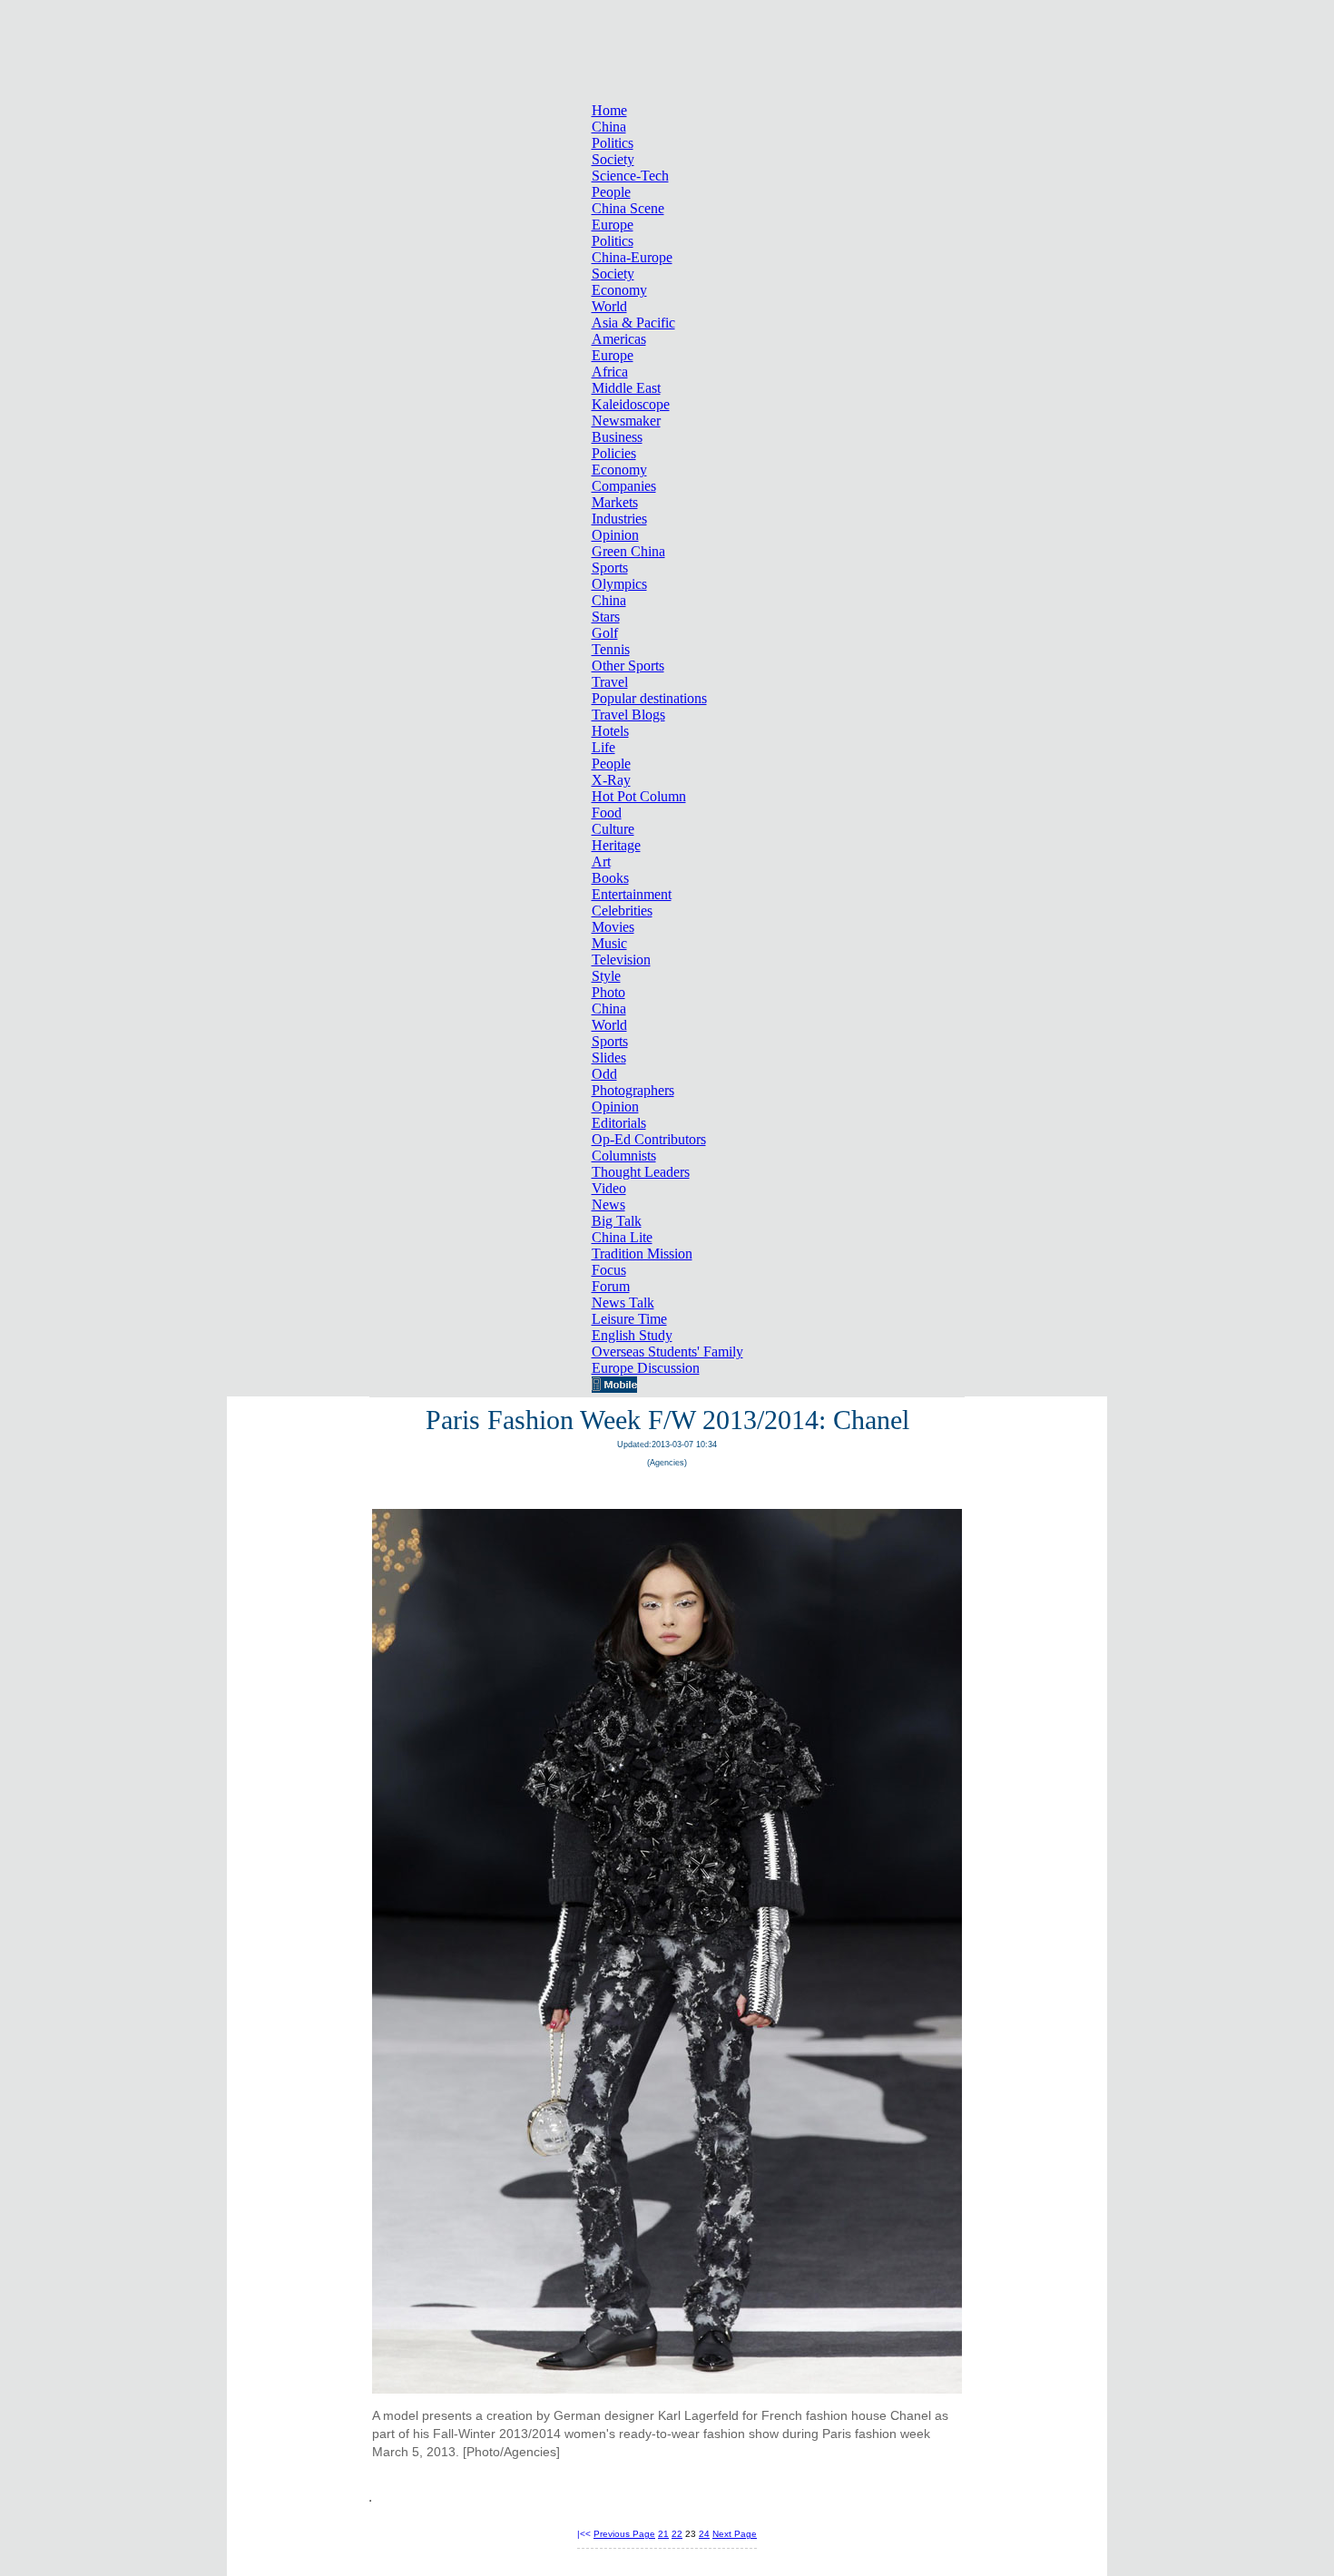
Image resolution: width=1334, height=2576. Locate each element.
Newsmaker (626, 421)
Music (609, 943)
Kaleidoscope (631, 404)
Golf (605, 633)
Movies (613, 927)
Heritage (616, 845)
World (609, 306)
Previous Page (624, 2534)
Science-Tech (630, 176)
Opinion (615, 535)
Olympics (619, 584)
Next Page (735, 2534)
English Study (632, 1335)
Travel (610, 682)
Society (613, 159)
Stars (606, 617)
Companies (624, 486)
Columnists (624, 1156)
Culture (613, 829)
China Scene (628, 208)
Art (601, 862)
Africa (610, 372)
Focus (609, 1270)
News (608, 1205)
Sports (610, 568)
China (609, 127)
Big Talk (617, 1221)
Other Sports (628, 666)
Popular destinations (649, 698)
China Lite (622, 1237)
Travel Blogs (628, 715)
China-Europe (632, 257)
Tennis (611, 649)
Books (610, 878)
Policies (614, 453)
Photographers (633, 1090)
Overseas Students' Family (667, 1352)
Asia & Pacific (633, 323)
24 (704, 2534)
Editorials (619, 1123)
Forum (611, 1286)
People (611, 192)
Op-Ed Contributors (649, 1139)
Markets (615, 502)
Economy (619, 290)
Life (603, 747)
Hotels (610, 731)
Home (609, 110)
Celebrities (622, 911)
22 (677, 2534)
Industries (619, 519)
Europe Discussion (646, 1368)
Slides (609, 1058)
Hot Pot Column (639, 796)
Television (621, 960)
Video (609, 1188)
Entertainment (632, 894)
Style (606, 976)
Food (607, 813)
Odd (604, 1074)
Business (617, 437)
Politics (613, 143)
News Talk (623, 1303)
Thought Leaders (641, 1172)
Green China (628, 551)
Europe (613, 225)
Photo (608, 992)
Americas (619, 339)
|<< (584, 2534)
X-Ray (611, 780)
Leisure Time (629, 1319)
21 (663, 2534)
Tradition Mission (642, 1254)
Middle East (626, 388)
